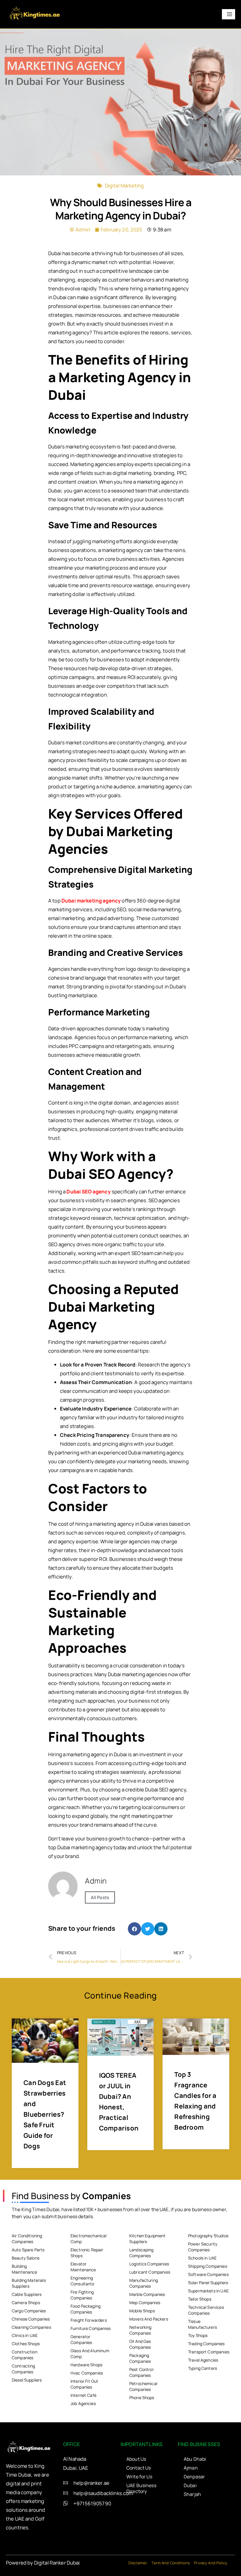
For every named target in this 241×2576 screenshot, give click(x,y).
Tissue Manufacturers (202, 2324)
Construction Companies (25, 2355)
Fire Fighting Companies (82, 2295)
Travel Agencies (203, 2360)
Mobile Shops (142, 2311)
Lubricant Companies (150, 2272)
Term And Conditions (171, 2563)
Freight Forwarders (89, 2320)
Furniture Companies (91, 2328)
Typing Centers (202, 2368)
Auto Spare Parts (28, 2250)
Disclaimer (138, 2563)
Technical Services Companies (206, 2310)
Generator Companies (81, 2339)
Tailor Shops (200, 2299)
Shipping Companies (208, 2266)
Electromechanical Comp (89, 2239)
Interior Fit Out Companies (84, 2384)
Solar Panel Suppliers (208, 2283)
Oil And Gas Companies (140, 2344)
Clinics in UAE (25, 2335)
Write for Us (139, 2477)
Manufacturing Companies (144, 2283)
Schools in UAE (202, 2258)
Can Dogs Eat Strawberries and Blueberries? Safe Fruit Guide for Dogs (45, 2114)
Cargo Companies (29, 2311)
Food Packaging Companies (86, 2309)
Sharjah (192, 2494)
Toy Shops (198, 2335)
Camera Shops (26, 2303)
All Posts (100, 1897)
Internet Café (83, 2395)
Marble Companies (147, 2294)
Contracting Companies (24, 2369)
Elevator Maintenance (83, 2267)
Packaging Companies (140, 2358)
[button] (134, 1929)
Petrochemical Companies (143, 2386)
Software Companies (208, 2274)
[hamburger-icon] (229, 14)
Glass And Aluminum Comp (90, 2354)
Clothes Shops (26, 2344)
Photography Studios (208, 2236)
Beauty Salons (26, 2258)
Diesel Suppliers (27, 2380)
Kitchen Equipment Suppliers (148, 2239)
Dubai (190, 2485)
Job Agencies (83, 2403)
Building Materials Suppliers (29, 2283)
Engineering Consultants (82, 2281)
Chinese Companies (31, 2319)
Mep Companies (145, 2303)
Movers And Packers (149, 2319)
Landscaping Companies (142, 2253)
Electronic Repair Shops (87, 2253)
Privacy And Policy (211, 2563)
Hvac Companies (87, 2373)
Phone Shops (142, 2398)
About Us (136, 2459)
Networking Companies (140, 2330)
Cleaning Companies (31, 2327)
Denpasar (194, 2477)
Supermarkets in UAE (208, 2291)
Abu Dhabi (195, 2459)
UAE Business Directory (141, 2488)
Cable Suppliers (27, 2294)
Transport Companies (209, 2352)
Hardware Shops (86, 2365)
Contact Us (139, 2468)
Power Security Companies (203, 2247)
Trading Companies (206, 2344)
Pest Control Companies (141, 2372)
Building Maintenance (25, 2269)
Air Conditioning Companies (27, 2239)
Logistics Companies (149, 2264)
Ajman (191, 2468)
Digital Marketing (124, 186)
